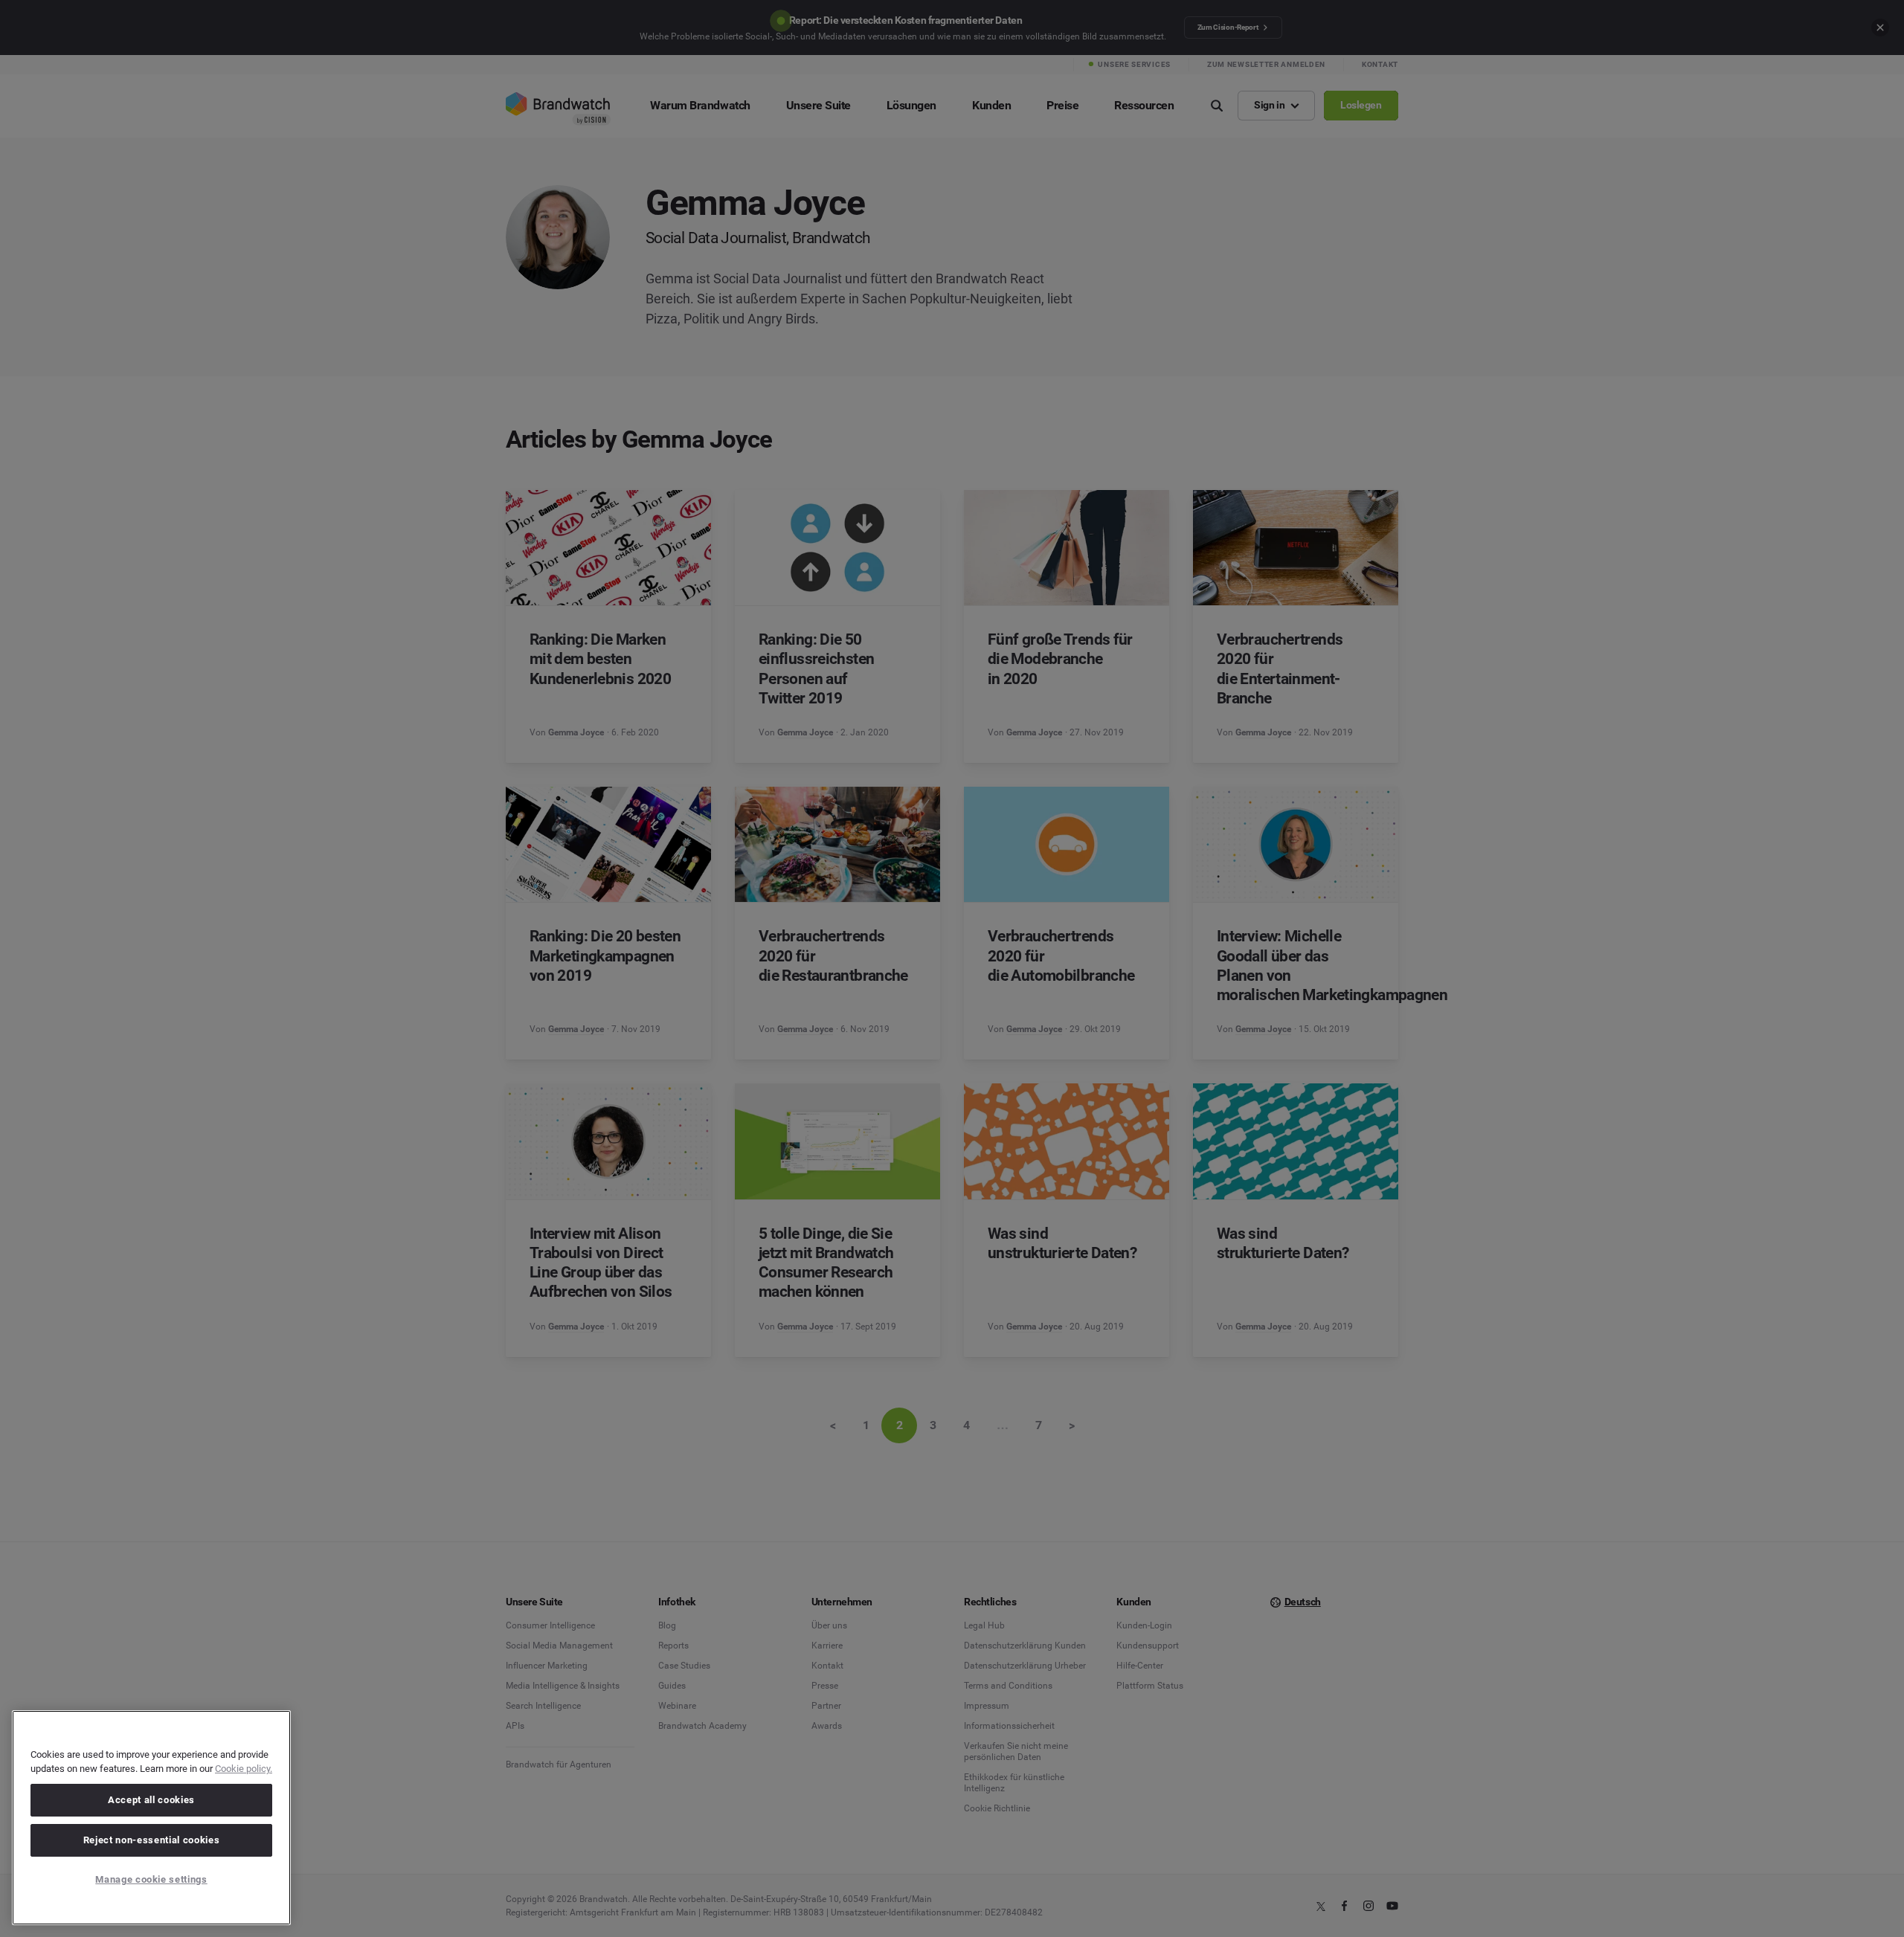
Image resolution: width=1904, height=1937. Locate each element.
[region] (151, 1818)
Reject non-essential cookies (151, 1840)
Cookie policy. (244, 1769)
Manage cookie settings (151, 1879)
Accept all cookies (151, 1800)
